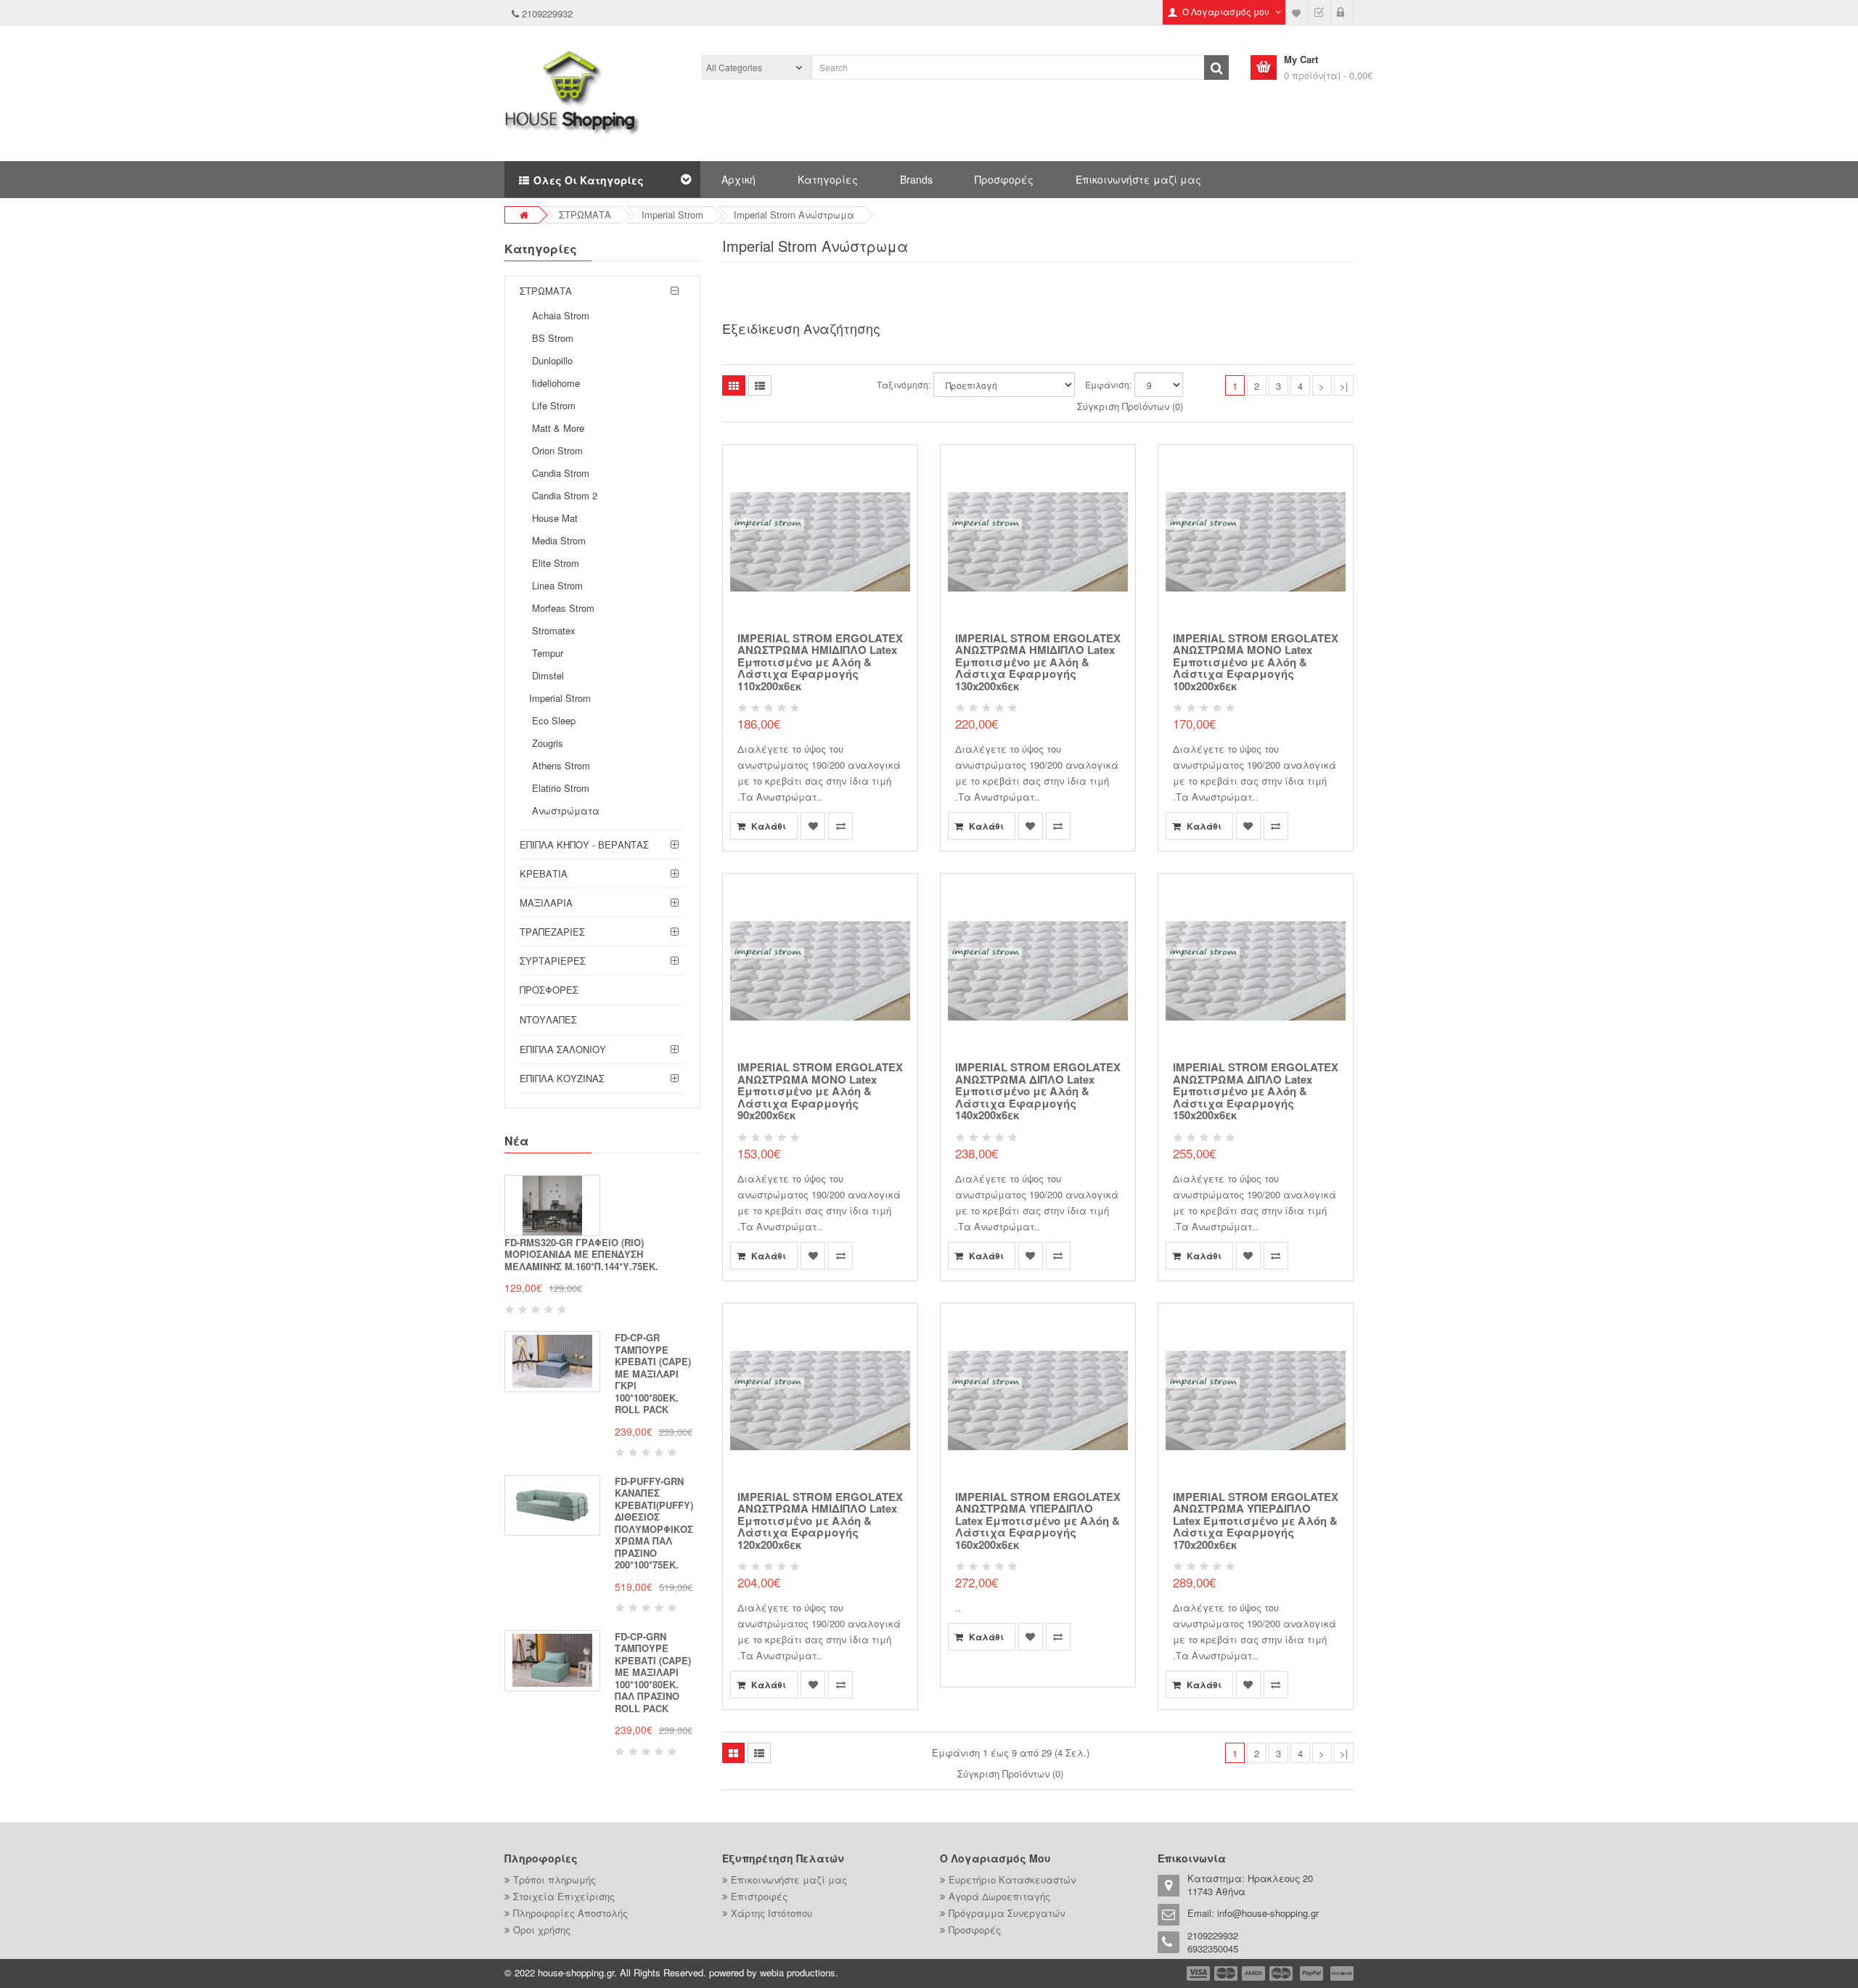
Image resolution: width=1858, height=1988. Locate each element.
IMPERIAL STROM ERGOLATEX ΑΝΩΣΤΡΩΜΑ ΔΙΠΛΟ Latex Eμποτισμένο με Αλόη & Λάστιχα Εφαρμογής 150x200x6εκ (1256, 1091)
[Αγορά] (1319, 12)
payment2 (1227, 1973)
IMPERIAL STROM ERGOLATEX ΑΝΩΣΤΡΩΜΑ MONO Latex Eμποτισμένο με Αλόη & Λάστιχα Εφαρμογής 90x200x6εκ (820, 1091)
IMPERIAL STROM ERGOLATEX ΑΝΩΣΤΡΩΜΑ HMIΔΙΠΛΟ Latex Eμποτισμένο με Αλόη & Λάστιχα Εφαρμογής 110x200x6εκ (820, 662)
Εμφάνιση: (1108, 384)
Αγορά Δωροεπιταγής (999, 1896)
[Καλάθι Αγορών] (1342, 12)
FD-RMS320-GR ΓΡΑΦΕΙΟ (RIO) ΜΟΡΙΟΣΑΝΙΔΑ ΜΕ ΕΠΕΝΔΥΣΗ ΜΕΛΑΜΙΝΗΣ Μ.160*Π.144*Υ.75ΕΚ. (581, 1254)
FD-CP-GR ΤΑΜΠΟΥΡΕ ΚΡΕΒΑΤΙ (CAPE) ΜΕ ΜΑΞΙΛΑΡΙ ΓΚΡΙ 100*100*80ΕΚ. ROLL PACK (653, 1373)
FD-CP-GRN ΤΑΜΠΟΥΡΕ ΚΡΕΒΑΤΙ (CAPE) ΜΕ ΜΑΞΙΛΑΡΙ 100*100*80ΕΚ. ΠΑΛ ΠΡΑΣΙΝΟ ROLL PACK (653, 1672)
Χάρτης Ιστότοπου (772, 1913)
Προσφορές (1004, 179)
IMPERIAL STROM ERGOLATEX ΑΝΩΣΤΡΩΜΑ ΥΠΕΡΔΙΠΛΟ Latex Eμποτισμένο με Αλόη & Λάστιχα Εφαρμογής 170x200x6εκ (1256, 1521)
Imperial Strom (672, 214)
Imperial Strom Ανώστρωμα (794, 214)
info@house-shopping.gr (1268, 1913)
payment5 (1311, 1973)
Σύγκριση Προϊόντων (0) (1130, 406)
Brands (916, 179)
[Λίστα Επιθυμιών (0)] (1297, 12)
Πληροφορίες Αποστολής (570, 1913)
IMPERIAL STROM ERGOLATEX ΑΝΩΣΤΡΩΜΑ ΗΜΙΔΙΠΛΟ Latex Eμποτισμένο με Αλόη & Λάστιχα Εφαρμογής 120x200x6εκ (820, 1521)
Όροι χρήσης (542, 1930)
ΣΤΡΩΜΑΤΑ (585, 214)
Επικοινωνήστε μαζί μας (1138, 179)
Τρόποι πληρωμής (554, 1879)
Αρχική (738, 179)
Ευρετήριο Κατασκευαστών (1012, 1879)
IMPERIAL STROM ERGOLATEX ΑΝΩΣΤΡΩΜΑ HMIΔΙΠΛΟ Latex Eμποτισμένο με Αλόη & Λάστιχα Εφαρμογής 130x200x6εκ (1038, 662)
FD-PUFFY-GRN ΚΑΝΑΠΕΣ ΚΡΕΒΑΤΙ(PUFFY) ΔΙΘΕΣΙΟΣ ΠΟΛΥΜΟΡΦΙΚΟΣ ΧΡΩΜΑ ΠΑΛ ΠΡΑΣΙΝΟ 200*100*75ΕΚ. (654, 1523)
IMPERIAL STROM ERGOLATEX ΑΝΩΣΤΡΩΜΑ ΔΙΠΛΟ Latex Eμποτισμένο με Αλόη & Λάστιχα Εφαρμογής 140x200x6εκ (1038, 1091)
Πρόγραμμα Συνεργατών (1007, 1913)
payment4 (1282, 1973)
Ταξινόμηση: (904, 384)
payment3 (1254, 1973)
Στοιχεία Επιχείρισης (564, 1896)
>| (1344, 386)
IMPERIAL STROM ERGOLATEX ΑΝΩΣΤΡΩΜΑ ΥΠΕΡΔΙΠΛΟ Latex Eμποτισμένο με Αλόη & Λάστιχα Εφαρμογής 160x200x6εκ (1038, 1521)
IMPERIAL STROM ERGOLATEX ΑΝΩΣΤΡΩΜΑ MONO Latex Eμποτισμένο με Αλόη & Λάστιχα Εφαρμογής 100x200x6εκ (1256, 662)
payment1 (1200, 1973)
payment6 (1341, 1973)
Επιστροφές (759, 1896)
